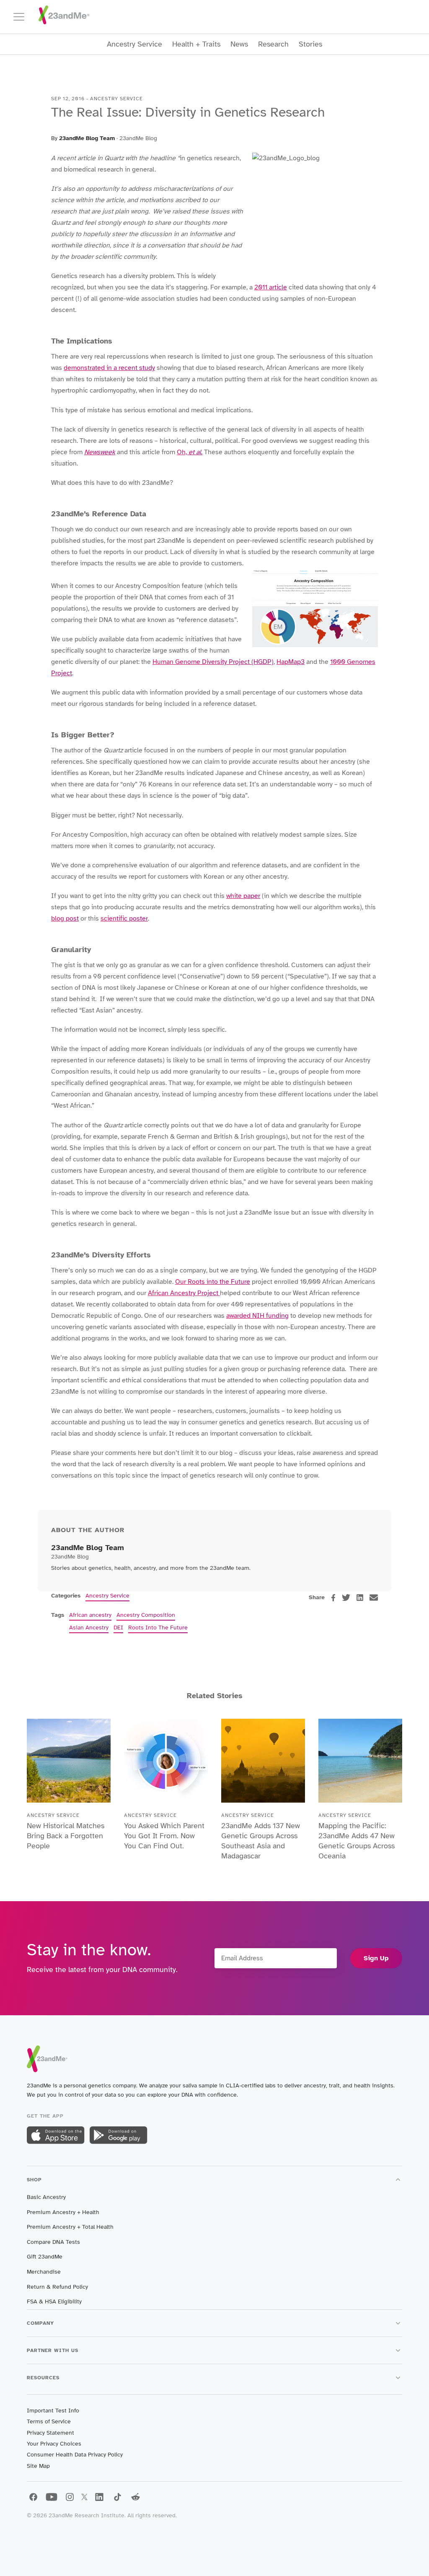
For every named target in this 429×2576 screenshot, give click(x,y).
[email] (374, 1598)
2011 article (271, 287)
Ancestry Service (134, 44)
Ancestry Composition (146, 1615)
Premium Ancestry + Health (63, 2212)
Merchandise (44, 2272)
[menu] (23, 17)
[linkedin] (360, 1598)
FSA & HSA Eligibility (54, 2301)
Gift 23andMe (45, 2257)
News (239, 44)
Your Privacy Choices (54, 2444)
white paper (243, 896)
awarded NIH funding (257, 1316)
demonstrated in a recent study (109, 368)
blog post (65, 919)
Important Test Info (53, 2411)
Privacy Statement (50, 2433)
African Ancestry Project (184, 1293)
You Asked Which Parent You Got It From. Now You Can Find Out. (164, 1836)
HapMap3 (291, 662)
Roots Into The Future (158, 1628)
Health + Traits (196, 44)
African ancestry (90, 1615)
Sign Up (376, 1958)
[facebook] (333, 1598)
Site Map (38, 2466)
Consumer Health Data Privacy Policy (75, 2455)
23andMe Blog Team (87, 138)
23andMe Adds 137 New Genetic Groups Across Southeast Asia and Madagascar (261, 1841)
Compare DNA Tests (53, 2242)
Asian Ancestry (89, 1628)
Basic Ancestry (46, 2197)
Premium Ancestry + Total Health (70, 2227)
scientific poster (124, 919)
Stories (310, 44)
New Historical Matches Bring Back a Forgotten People (66, 1836)
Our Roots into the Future (213, 1282)
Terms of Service (49, 2421)
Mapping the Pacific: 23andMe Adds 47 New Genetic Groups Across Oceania (357, 1841)
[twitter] (346, 1598)
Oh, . (190, 452)
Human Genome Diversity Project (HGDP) (213, 662)
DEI (118, 1628)
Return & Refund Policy (57, 2287)
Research (273, 44)
